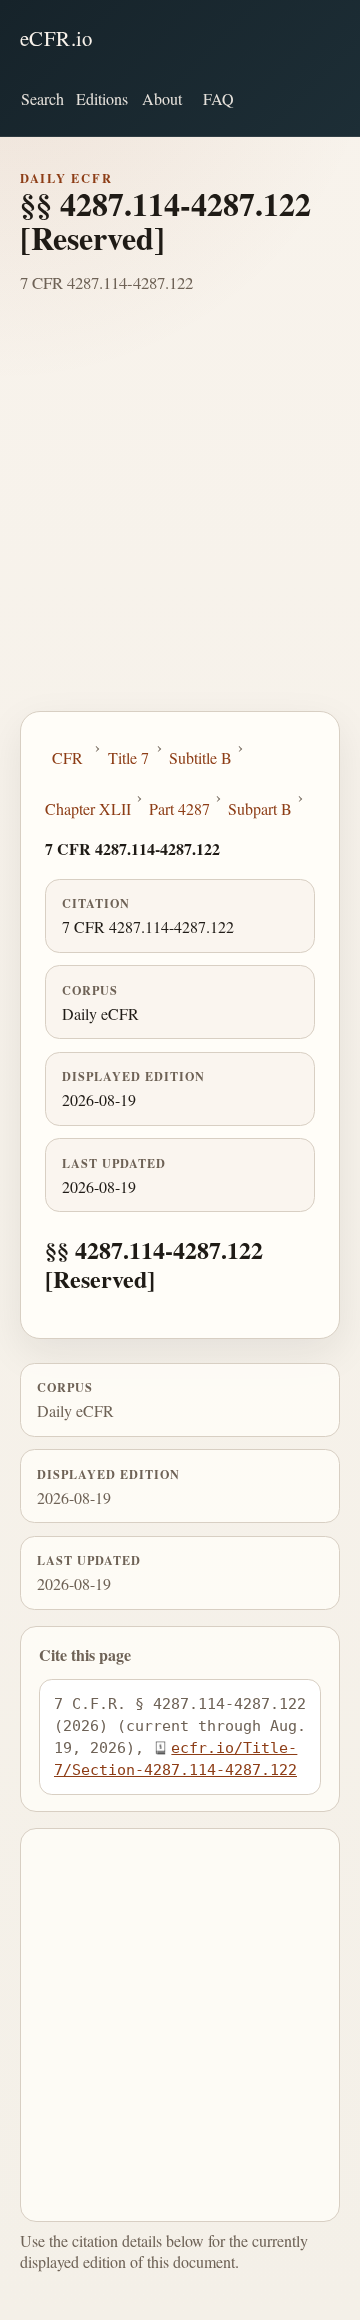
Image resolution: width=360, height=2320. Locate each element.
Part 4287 (179, 808)
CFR (67, 757)
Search (42, 98)
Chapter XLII (88, 808)
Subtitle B (200, 757)
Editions (102, 98)
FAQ (218, 98)
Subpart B (260, 808)
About (162, 98)
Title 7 (128, 757)
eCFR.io (56, 38)
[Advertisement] (180, 521)
